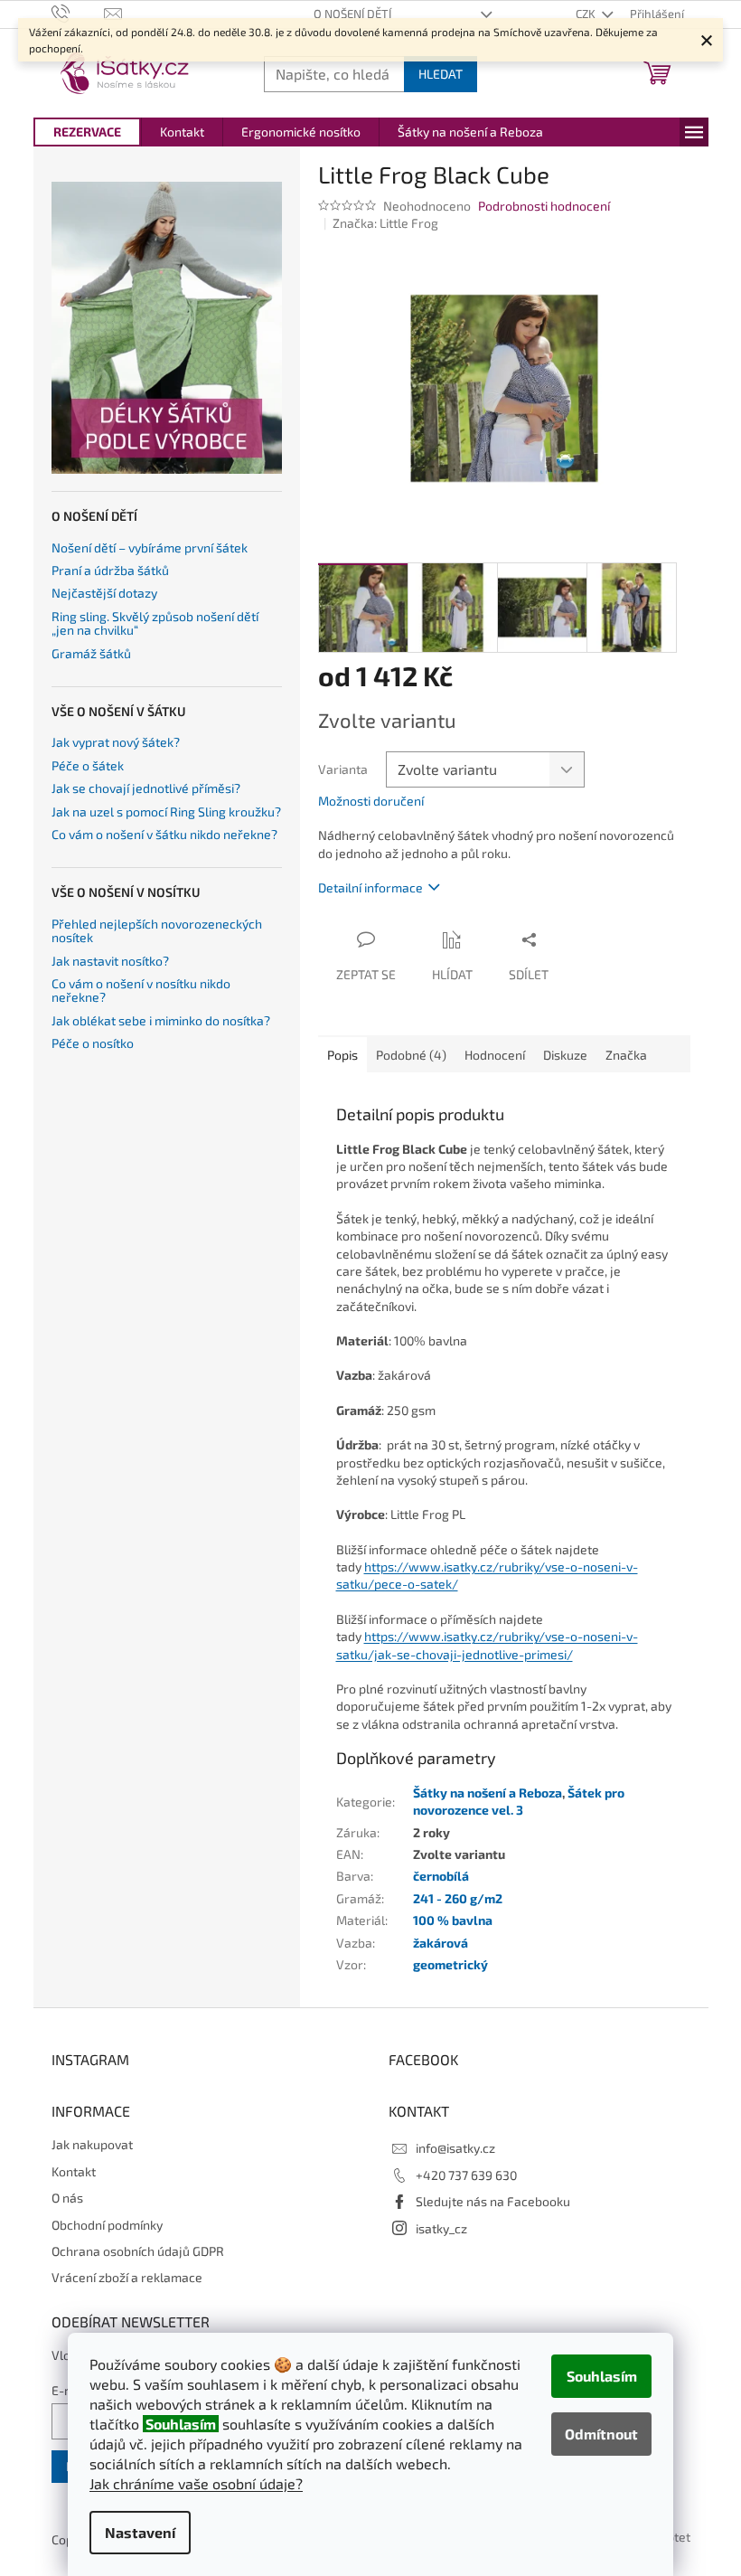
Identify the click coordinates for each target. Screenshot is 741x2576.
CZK (587, 14)
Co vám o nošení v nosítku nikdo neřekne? (141, 991)
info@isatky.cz (455, 2148)
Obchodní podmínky (107, 2225)
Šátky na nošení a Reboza (488, 1793)
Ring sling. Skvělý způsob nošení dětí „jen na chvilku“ (155, 623)
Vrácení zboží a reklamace (127, 2277)
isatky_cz (441, 2228)
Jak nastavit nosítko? (110, 961)
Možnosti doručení (371, 801)
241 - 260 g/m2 (458, 1898)
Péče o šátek (88, 765)
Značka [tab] (626, 1055)
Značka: (385, 223)
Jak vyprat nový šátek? (116, 742)
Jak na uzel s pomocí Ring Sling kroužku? (166, 811)
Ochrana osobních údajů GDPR (138, 2251)
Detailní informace (370, 887)
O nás (67, 2198)
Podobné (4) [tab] (411, 1055)
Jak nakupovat (92, 2144)
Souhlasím (602, 2376)
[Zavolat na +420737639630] (78, 13)
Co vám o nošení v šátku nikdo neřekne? (164, 834)
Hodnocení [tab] (495, 1055)
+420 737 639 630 (466, 2175)
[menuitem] (87, 132)
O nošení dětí (352, 14)
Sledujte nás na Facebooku (493, 2201)
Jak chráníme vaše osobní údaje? (196, 2483)
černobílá (441, 1876)
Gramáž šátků (91, 653)
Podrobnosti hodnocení (544, 206)
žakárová (441, 1943)
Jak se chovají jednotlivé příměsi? (146, 788)
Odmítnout (601, 2434)
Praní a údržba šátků (110, 570)
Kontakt (74, 2171)
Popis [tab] (342, 1055)
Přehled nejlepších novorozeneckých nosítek (157, 931)
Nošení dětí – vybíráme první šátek (150, 547)
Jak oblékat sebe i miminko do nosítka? (161, 1020)
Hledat (441, 74)
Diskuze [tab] (565, 1055)
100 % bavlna (453, 1920)
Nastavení (140, 2532)
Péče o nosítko (93, 1043)
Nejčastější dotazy (104, 593)
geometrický (450, 1964)
